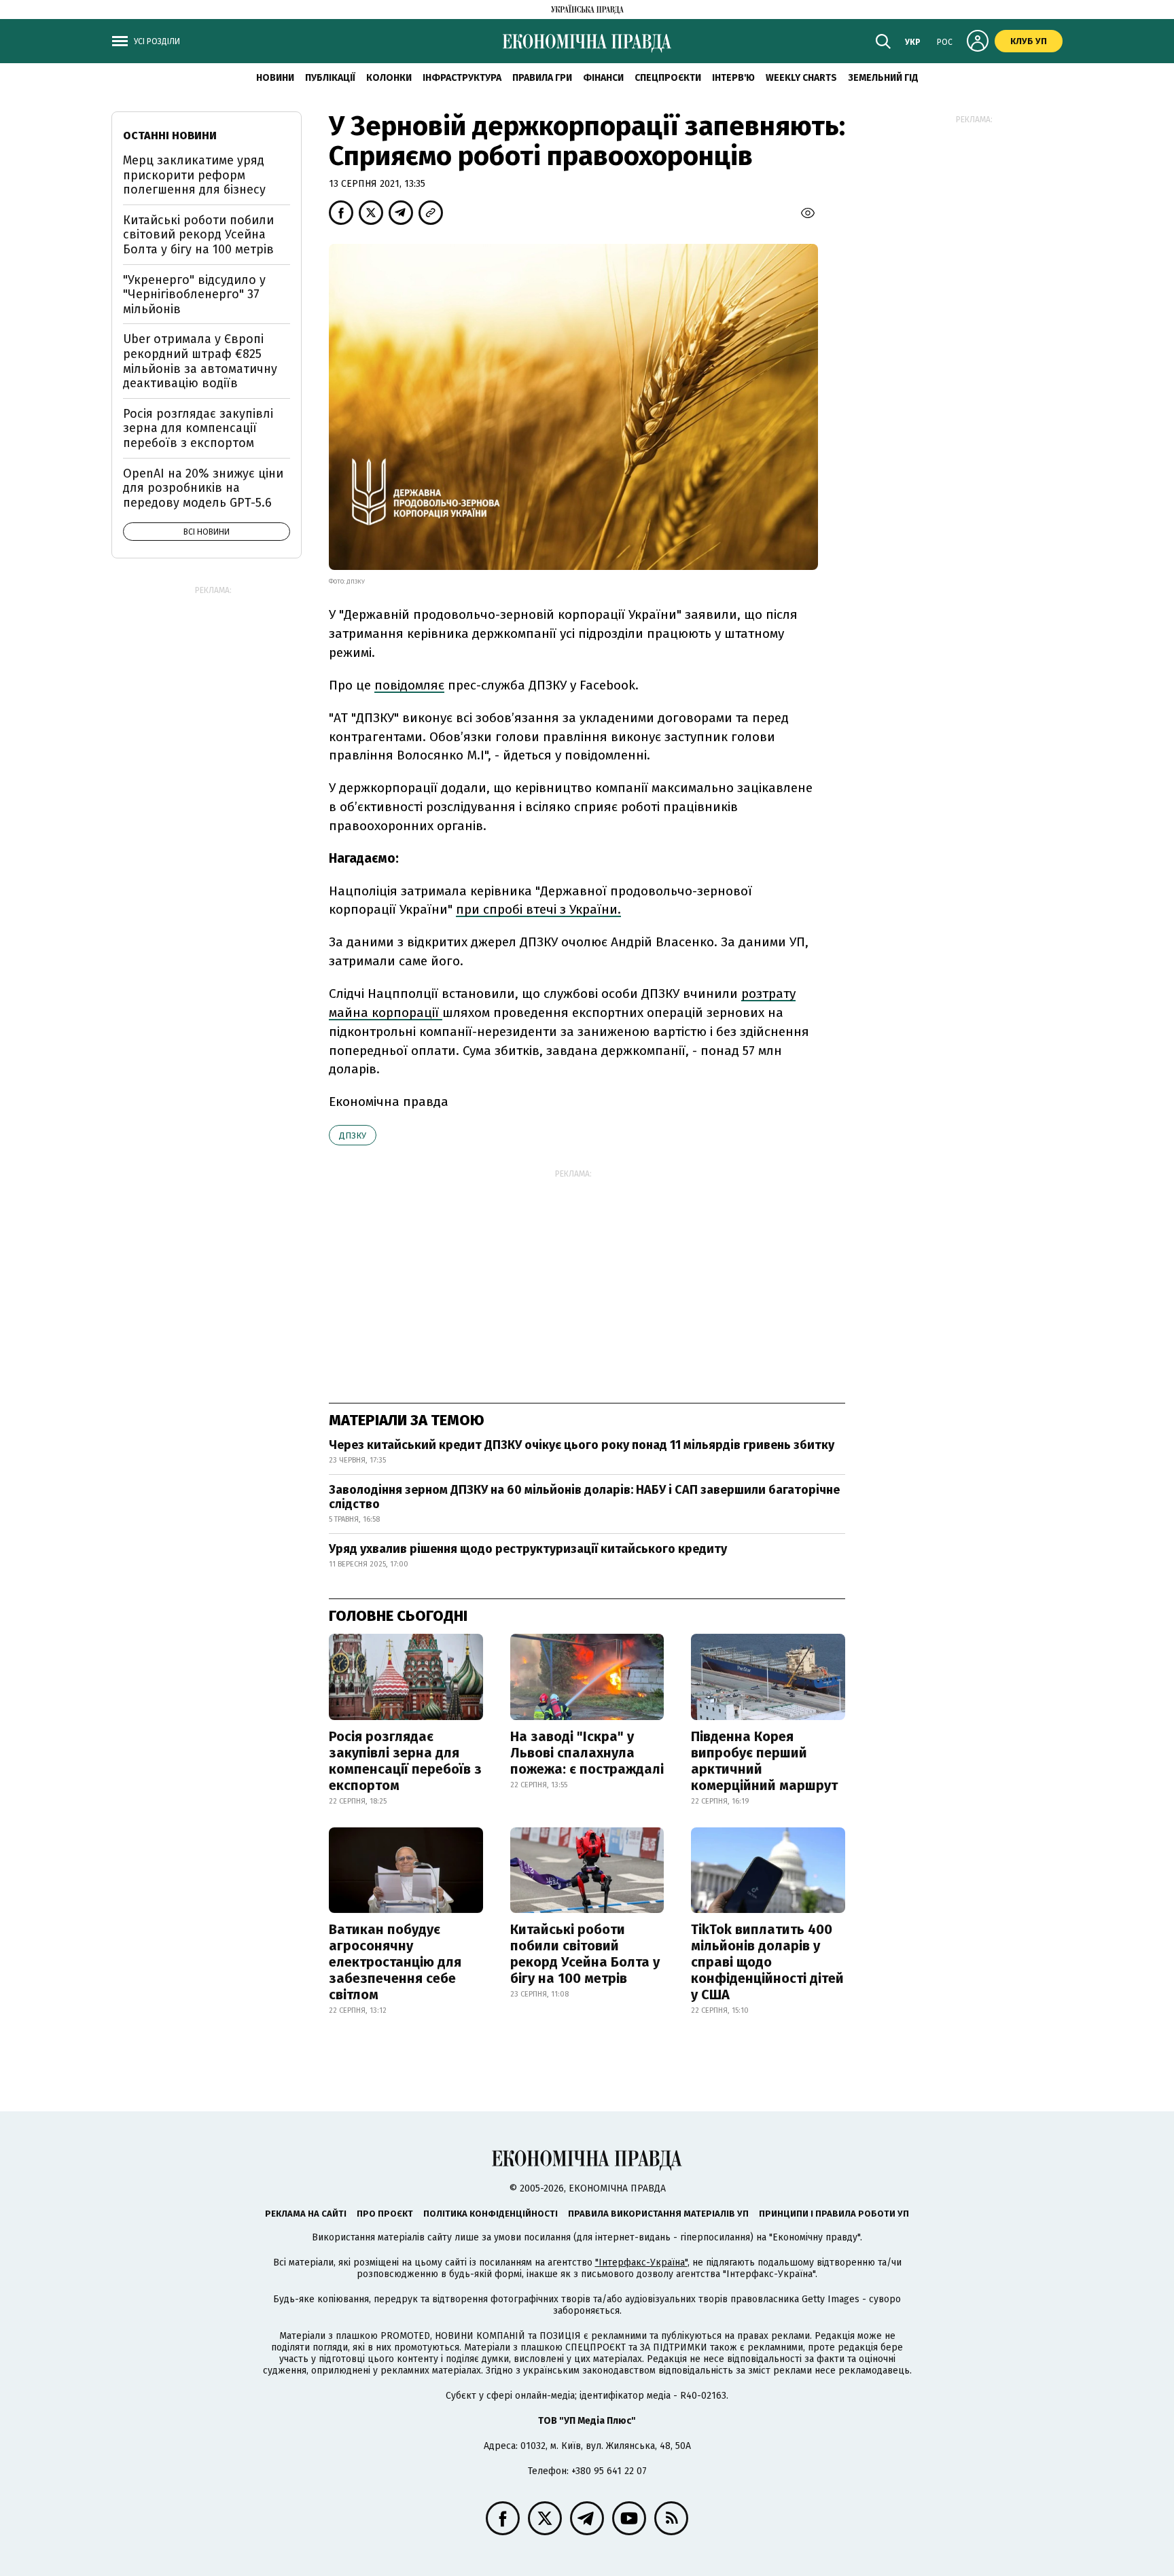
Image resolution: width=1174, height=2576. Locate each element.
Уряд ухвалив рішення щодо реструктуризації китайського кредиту (528, 1549)
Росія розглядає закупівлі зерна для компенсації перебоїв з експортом (405, 1761)
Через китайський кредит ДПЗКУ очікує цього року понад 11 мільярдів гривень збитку (582, 1445)
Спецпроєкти (668, 78)
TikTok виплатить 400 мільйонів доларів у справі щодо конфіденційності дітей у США (767, 1962)
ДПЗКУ (353, 1135)
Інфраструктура (462, 78)
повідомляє (409, 685)
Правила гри (542, 78)
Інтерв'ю (733, 78)
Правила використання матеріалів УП (658, 2214)
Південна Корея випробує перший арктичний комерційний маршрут (764, 1761)
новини (275, 78)
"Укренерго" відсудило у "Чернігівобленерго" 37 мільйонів (194, 294)
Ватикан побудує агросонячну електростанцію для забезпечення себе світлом (395, 1962)
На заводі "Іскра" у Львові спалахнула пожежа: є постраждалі (587, 1753)
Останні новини (170, 136)
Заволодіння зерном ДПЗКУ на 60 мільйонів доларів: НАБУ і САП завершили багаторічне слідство (584, 1497)
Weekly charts (801, 78)
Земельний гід (883, 78)
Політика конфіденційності (491, 2214)
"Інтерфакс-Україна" (641, 2262)
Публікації (330, 78)
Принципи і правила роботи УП (834, 2214)
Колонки (389, 78)
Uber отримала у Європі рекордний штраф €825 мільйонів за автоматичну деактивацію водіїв (200, 361)
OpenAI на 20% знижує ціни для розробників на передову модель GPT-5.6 (203, 488)
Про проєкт (385, 2214)
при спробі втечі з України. (538, 909)
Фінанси (603, 78)
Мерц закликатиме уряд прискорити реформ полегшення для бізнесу (194, 175)
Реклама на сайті (306, 2214)
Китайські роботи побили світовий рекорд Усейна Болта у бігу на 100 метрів (585, 1954)
